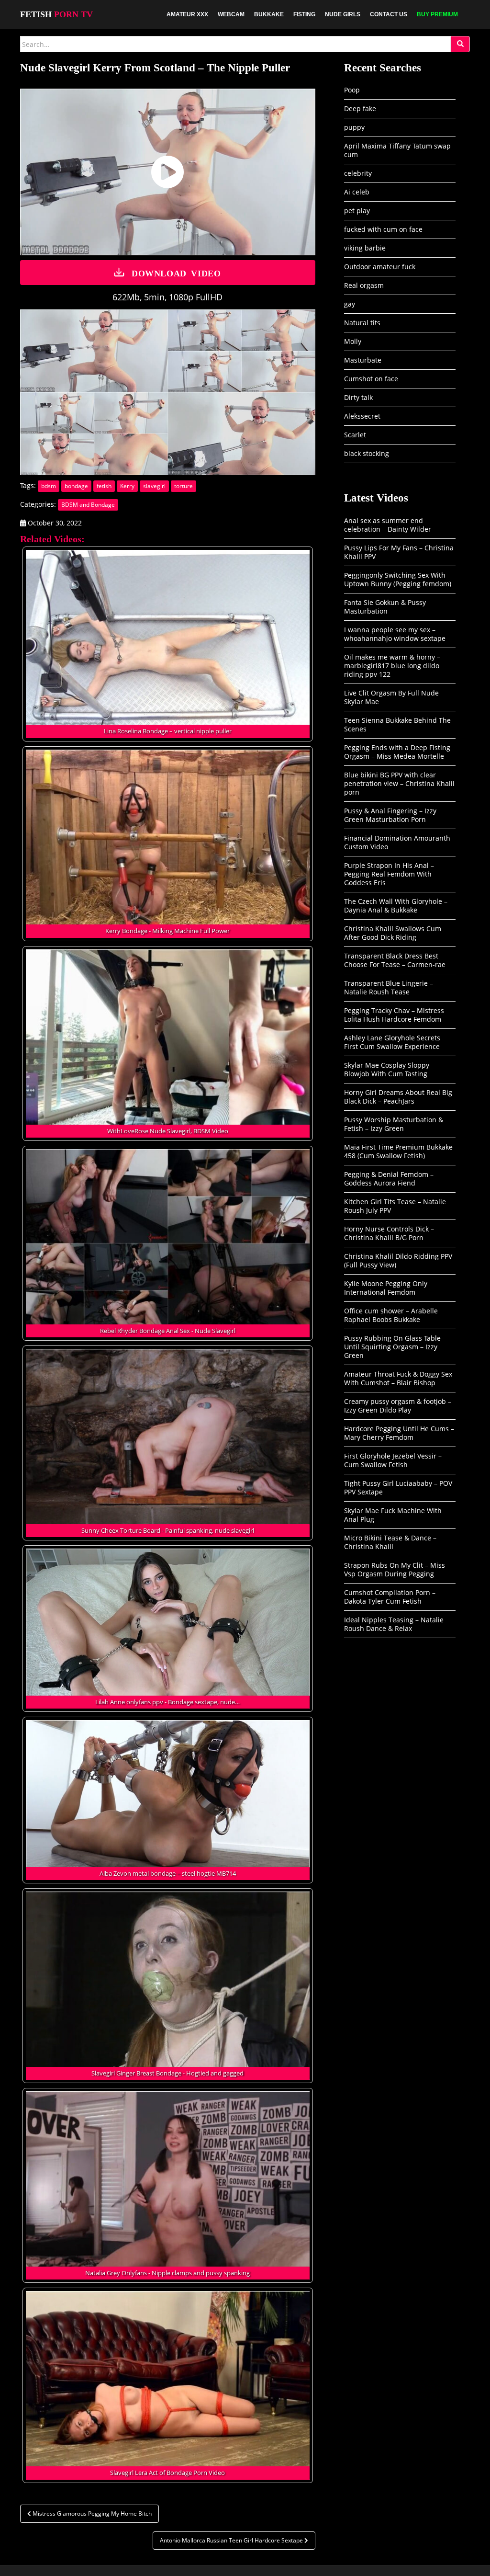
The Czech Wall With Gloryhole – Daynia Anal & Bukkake (396, 906)
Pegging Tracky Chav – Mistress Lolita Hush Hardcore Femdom (394, 1015)
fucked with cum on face (383, 229)
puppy (354, 127)
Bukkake (269, 14)
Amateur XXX (187, 14)
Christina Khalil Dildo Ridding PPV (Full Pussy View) (398, 1260)
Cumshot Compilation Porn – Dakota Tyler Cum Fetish (390, 1597)
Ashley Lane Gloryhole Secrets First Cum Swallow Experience (392, 1042)
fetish (104, 486)
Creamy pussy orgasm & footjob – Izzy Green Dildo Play (398, 1406)
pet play (357, 211)
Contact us (389, 14)
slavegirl (154, 486)
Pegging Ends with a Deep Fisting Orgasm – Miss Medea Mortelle (397, 752)
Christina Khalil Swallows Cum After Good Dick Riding (393, 933)
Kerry (127, 486)
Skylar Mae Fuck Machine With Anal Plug (393, 1515)
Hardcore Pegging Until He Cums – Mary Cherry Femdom (399, 1433)
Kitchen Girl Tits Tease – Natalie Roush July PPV (395, 1206)
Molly (353, 341)
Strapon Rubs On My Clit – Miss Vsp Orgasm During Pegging (395, 1569)
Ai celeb (357, 192)
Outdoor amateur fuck (380, 267)
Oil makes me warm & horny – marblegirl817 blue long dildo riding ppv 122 (392, 666)
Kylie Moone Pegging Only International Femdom (386, 1288)
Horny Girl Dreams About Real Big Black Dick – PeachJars (398, 1097)
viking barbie (365, 248)
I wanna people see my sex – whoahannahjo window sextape (395, 634)
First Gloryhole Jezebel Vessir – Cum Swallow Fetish (393, 1460)
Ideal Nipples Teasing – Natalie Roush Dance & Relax (394, 1624)
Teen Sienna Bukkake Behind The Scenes (397, 724)
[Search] (460, 44)
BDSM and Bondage (88, 505)
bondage (76, 486)
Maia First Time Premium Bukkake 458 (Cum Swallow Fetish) (398, 1151)
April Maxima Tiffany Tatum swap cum (397, 150)
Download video (176, 273)
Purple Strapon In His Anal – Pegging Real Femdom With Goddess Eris (389, 874)
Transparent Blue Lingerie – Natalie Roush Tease (389, 987)
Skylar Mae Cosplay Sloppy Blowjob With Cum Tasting (387, 1069)
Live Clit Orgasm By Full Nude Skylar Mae (391, 697)
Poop (352, 90)
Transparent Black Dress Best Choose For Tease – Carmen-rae (395, 960)
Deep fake (360, 108)
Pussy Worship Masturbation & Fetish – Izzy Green (394, 1124)
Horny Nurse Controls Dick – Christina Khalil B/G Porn (389, 1233)
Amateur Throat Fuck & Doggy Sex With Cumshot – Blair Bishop (398, 1378)
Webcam (231, 14)
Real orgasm (364, 285)
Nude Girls (343, 14)
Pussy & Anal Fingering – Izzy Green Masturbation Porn (390, 815)
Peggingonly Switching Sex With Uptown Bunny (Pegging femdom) (398, 579)
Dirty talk (358, 397)
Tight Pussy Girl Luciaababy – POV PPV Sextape (398, 1487)
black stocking (367, 453)
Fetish (56, 14)
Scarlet (355, 435)
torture (184, 486)
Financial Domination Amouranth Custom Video (397, 842)
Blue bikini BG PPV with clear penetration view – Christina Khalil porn (399, 783)
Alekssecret (362, 416)
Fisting (304, 14)
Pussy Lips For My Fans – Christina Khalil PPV (399, 552)
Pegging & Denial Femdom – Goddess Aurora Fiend (389, 1179)
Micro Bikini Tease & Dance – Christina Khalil (390, 1542)
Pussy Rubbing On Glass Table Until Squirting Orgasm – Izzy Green (392, 1347)
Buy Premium (437, 14)
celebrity (358, 173)
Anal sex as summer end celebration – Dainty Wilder (388, 525)
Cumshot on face (371, 379)
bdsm (49, 486)
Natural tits (362, 323)
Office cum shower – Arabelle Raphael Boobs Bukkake (391, 1315)
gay (350, 304)
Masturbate (363, 360)
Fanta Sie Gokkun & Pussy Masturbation (385, 607)
